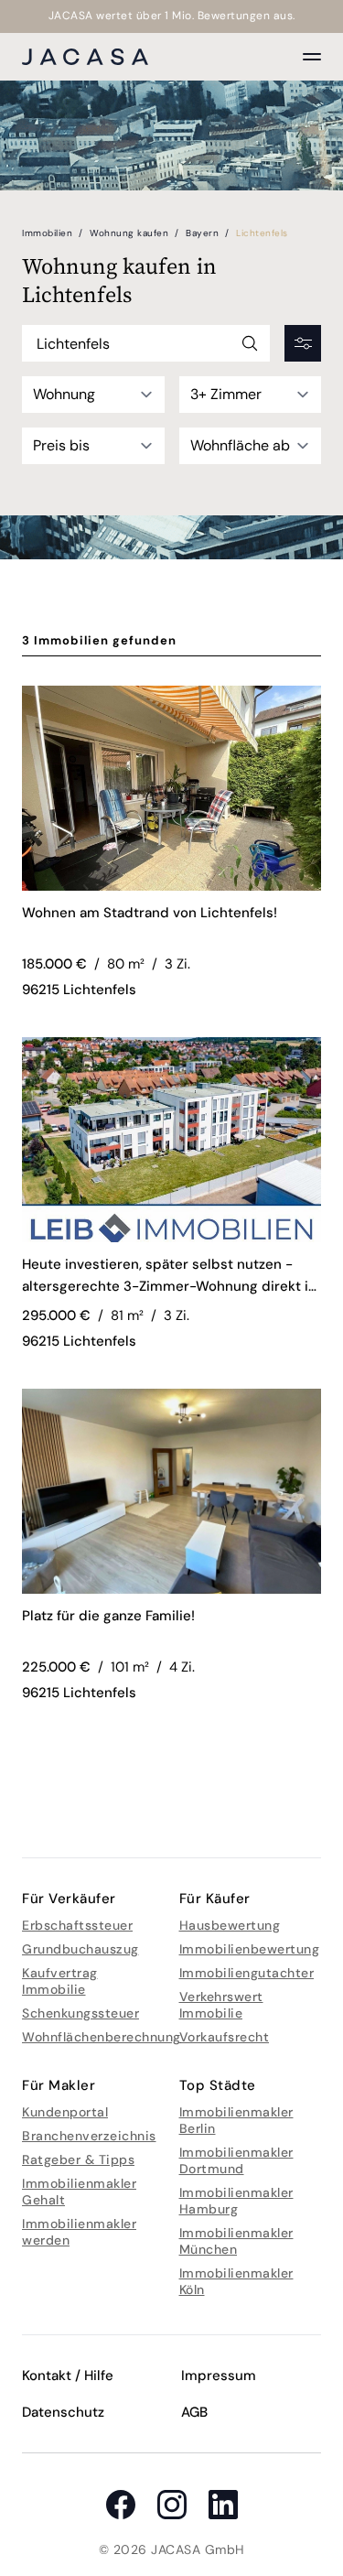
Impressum (219, 2376)
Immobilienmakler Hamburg (236, 2201)
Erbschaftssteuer (77, 1925)
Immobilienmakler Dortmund (236, 2160)
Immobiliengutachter (247, 1973)
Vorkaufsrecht (225, 2037)
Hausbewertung (230, 1925)
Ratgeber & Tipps (78, 2159)
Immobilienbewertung (250, 1949)
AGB (194, 2412)
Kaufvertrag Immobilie (60, 1981)
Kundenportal (65, 2112)
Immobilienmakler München (236, 2241)
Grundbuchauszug (80, 1949)
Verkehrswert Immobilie (221, 2005)
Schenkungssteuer (80, 2013)
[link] (171, 924)
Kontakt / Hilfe (68, 2376)
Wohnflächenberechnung (102, 2037)
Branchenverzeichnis (89, 2136)
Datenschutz (63, 2412)
